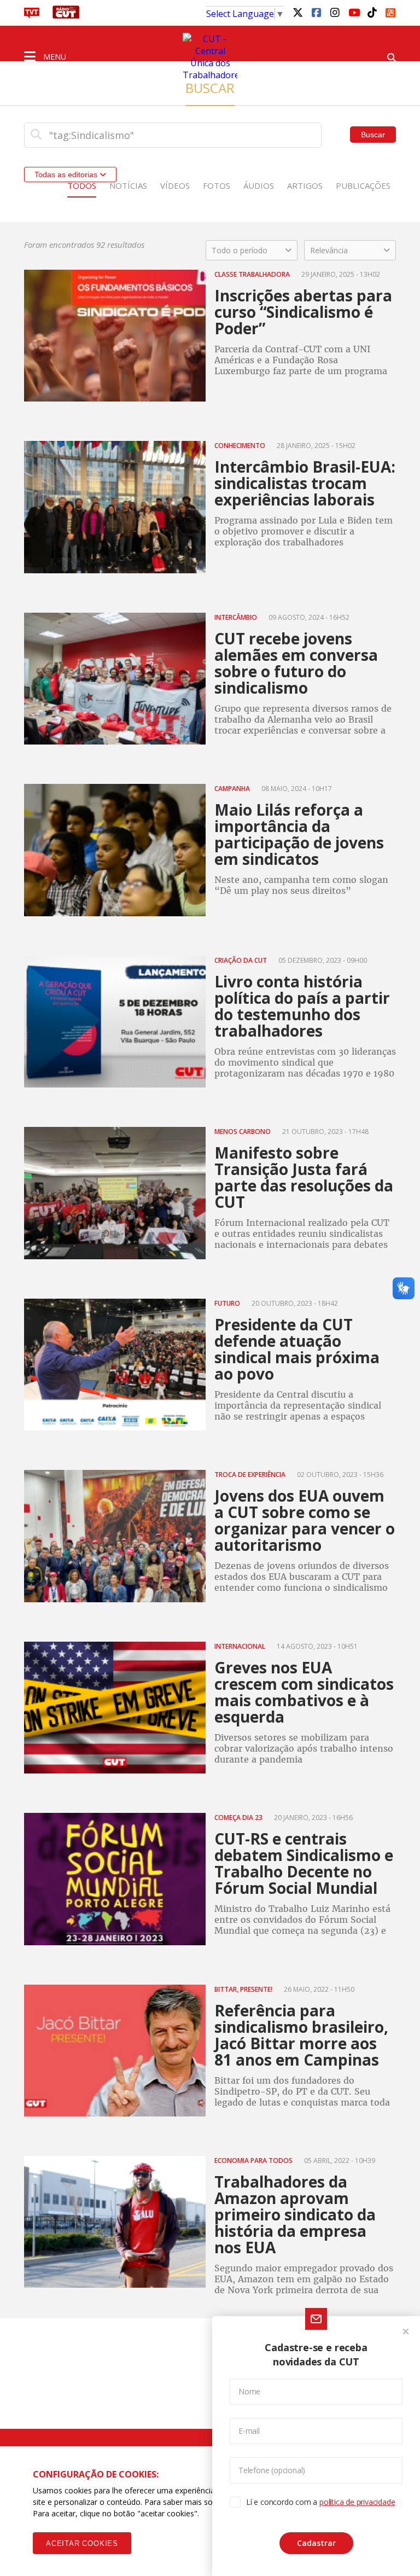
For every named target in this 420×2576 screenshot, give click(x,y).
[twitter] (297, 12)
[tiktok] (372, 12)
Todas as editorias (67, 175)
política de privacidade (357, 2502)
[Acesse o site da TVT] (32, 15)
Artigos (305, 185)
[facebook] (316, 12)
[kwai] (390, 11)
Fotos (217, 185)
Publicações (363, 185)
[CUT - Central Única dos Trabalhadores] (210, 57)
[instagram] (335, 12)
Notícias (128, 185)
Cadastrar (316, 2543)
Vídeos (175, 185)
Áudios (259, 185)
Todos (82, 185)
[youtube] (353, 12)
